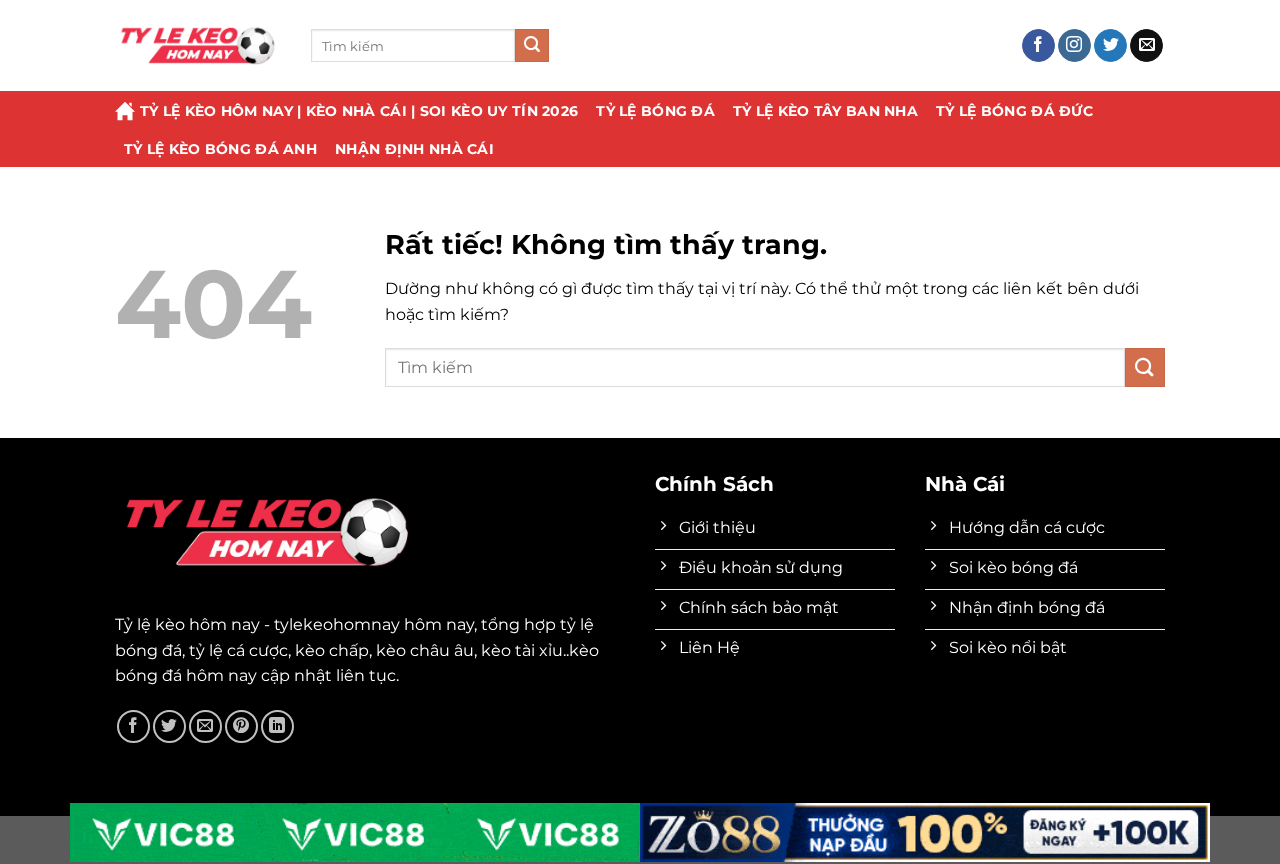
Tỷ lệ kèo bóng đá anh (220, 149)
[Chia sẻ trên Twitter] (169, 726)
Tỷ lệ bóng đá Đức (1014, 111)
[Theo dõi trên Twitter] (1110, 46)
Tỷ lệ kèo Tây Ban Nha (825, 111)
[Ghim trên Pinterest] (241, 726)
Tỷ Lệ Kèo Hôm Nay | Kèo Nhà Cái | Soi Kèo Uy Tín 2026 (359, 111)
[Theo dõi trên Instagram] (1074, 46)
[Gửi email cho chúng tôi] (1146, 46)
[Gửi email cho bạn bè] (205, 726)
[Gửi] (532, 46)
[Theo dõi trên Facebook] (1038, 46)
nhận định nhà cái (414, 149)
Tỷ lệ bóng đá (655, 111)
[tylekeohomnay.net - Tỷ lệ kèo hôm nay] (198, 45)
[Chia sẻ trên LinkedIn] (277, 726)
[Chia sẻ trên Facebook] (133, 726)
